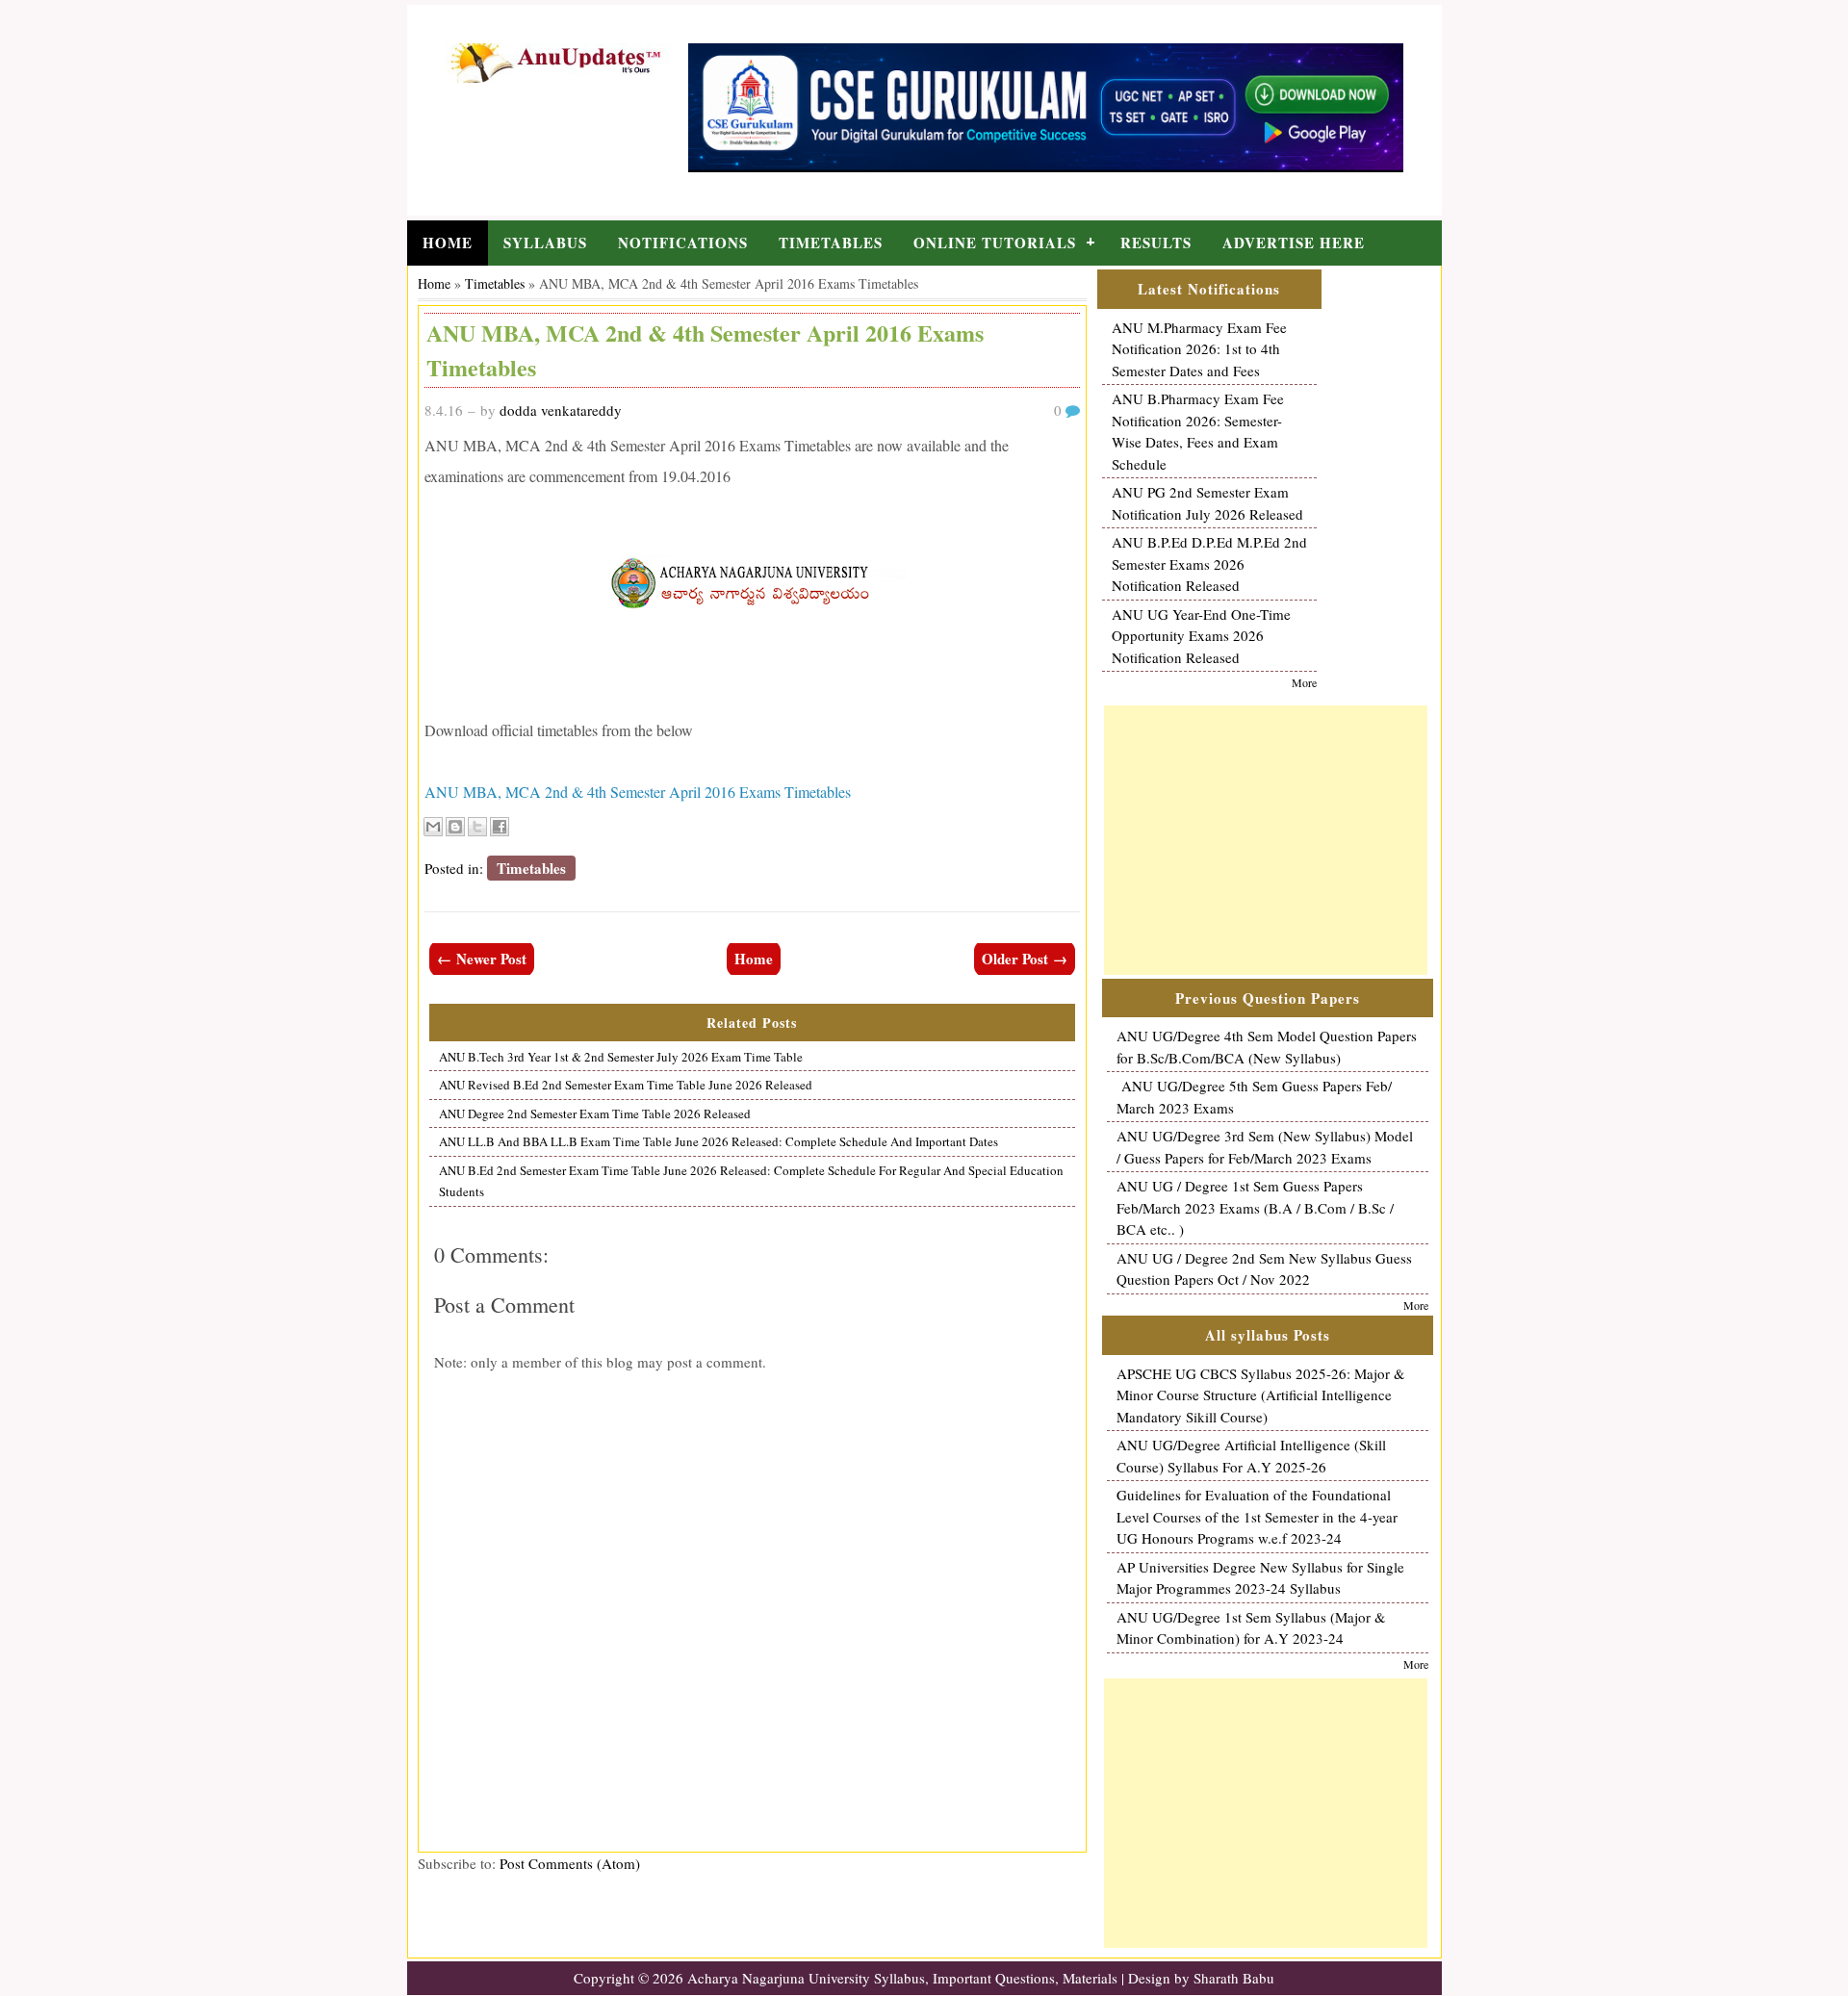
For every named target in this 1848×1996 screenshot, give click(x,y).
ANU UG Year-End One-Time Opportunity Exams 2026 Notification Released (1201, 636)
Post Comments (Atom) (570, 1863)
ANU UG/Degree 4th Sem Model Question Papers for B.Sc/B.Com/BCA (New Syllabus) (1267, 1047)
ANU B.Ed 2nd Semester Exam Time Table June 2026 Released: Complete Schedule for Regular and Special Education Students (751, 1181)
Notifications (683, 243)
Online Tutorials (995, 243)
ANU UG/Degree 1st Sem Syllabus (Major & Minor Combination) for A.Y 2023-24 (1251, 1628)
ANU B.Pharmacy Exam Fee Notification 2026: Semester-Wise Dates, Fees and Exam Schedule (1198, 431)
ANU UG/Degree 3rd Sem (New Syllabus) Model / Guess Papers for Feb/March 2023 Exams (1265, 1147)
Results (1156, 243)
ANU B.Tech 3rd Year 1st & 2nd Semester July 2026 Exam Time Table (621, 1057)
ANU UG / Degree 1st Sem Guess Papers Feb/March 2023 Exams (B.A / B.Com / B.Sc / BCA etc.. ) (1255, 1207)
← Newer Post (482, 959)
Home (448, 243)
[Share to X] (477, 827)
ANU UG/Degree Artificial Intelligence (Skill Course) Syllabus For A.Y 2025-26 (1251, 1456)
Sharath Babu (1234, 1978)
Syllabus (545, 243)
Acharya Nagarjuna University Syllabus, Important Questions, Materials (902, 1978)
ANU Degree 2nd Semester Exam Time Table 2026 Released (595, 1113)
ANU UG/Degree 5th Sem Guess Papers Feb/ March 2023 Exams (1254, 1097)
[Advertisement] (1266, 840)
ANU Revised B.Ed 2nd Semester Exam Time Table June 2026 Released (626, 1085)
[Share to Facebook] (500, 827)
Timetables (831, 243)
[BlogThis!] (455, 827)
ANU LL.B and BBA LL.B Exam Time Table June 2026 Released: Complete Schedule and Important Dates (719, 1141)
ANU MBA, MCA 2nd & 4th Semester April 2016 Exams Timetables (638, 792)
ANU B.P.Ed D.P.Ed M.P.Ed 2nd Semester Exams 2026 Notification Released (1209, 563)
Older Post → (1025, 959)
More (1304, 682)
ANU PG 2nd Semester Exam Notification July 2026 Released (1207, 503)
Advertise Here (1294, 243)
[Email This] (433, 827)
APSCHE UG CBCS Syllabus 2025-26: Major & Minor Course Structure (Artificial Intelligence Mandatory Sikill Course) (1261, 1395)
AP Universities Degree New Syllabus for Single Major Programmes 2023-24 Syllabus (1260, 1578)
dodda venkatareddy (561, 410)
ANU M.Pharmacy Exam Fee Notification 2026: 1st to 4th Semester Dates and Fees (1199, 349)
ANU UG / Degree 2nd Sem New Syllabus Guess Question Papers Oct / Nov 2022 (1264, 1269)
